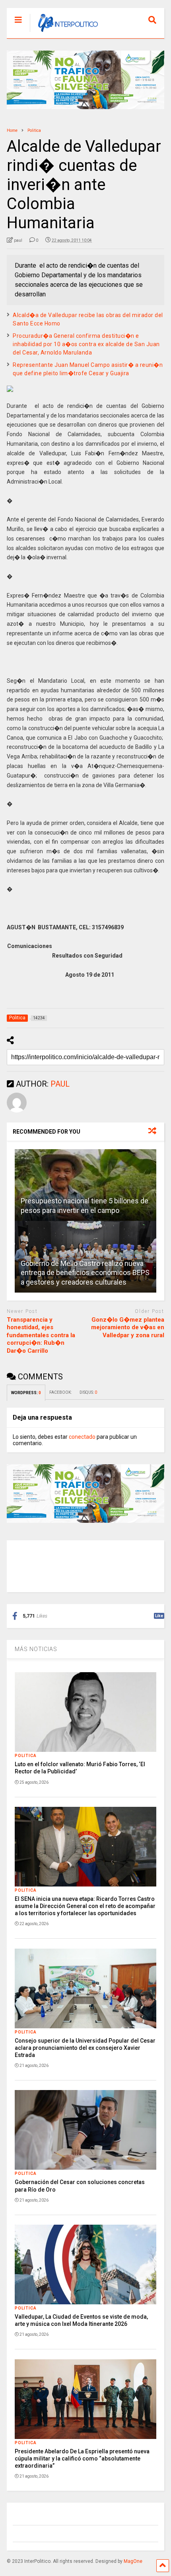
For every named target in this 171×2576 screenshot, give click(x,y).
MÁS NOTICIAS (36, 1649)
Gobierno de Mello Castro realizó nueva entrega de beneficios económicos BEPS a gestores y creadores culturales (85, 1273)
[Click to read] (85, 1185)
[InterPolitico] (64, 32)
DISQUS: (88, 1392)
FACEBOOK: (60, 1392)
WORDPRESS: (26, 1393)
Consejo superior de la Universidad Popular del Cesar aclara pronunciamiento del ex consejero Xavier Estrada (85, 2048)
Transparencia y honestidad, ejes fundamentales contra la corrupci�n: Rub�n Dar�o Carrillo (41, 1335)
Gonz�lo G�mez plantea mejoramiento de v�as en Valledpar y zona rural (128, 1327)
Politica (26, 1756)
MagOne (133, 2561)
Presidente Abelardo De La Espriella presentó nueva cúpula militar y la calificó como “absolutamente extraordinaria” (82, 2458)
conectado (82, 1437)
